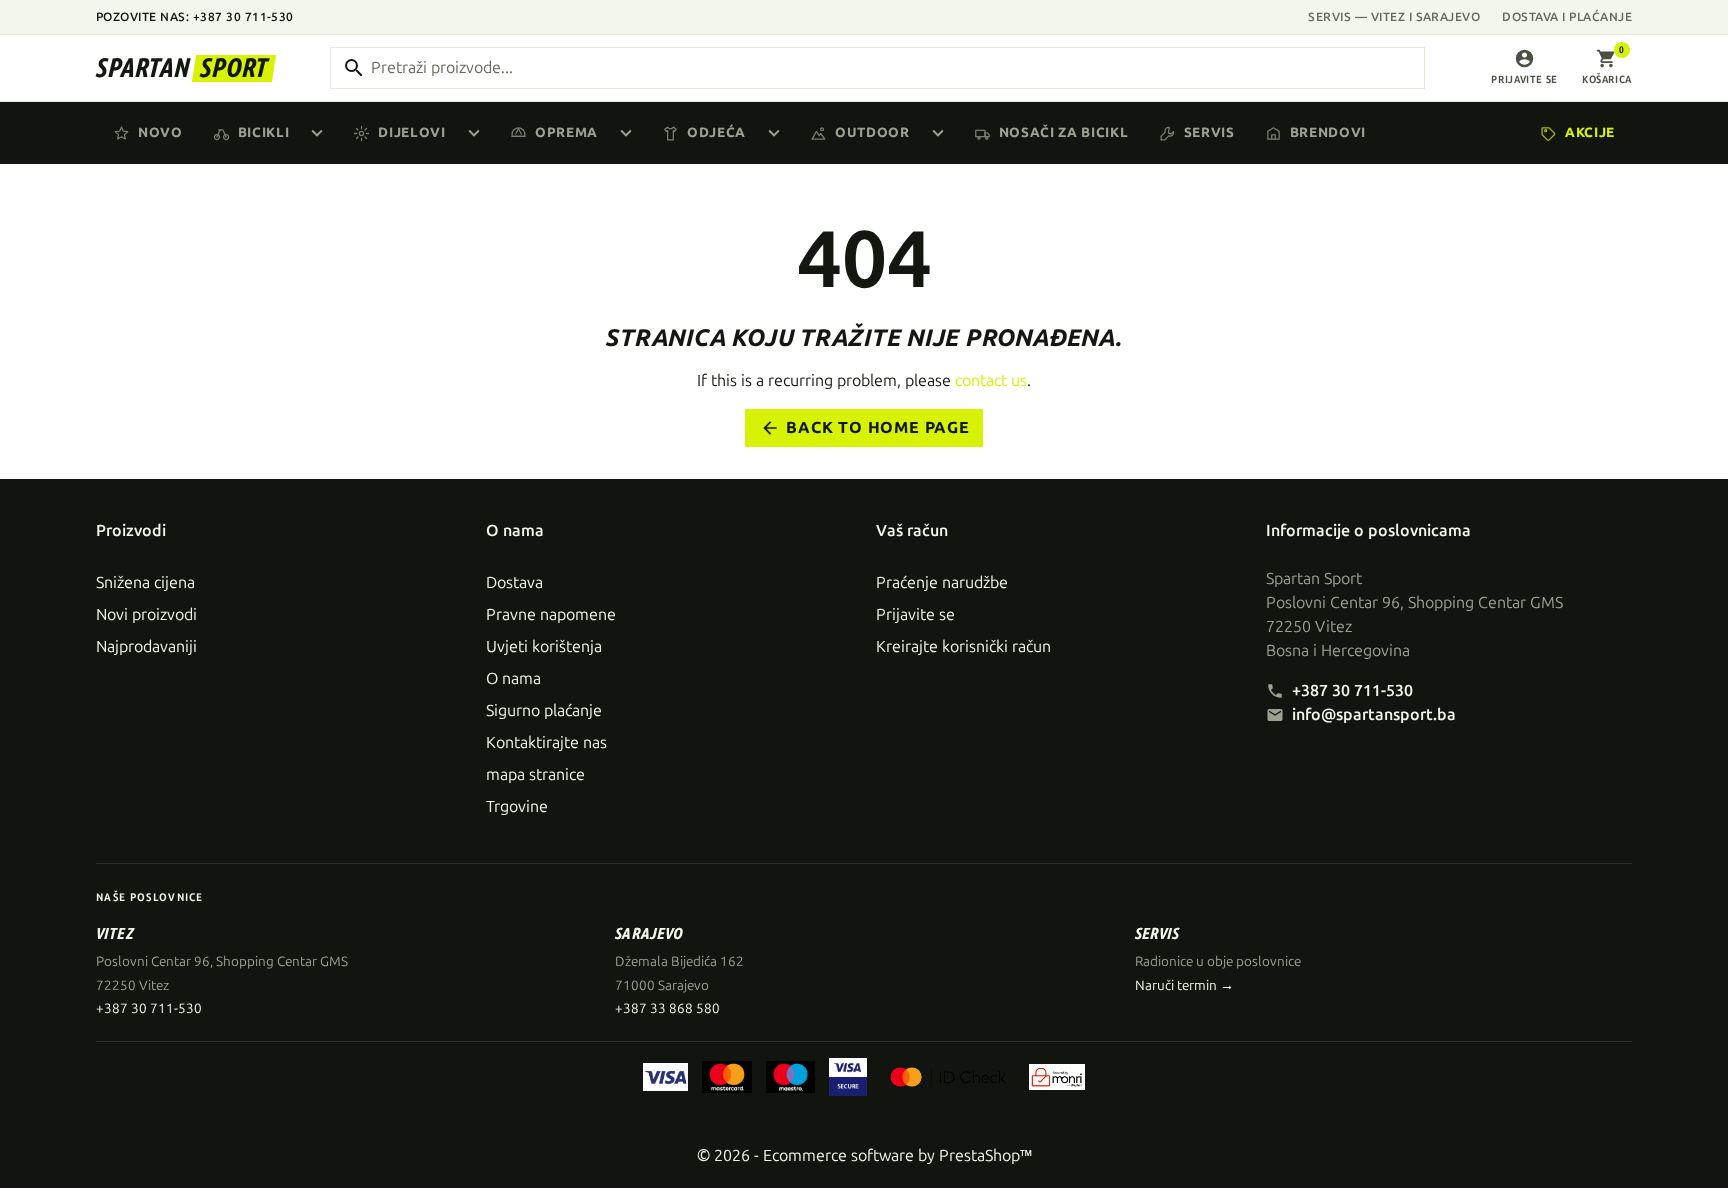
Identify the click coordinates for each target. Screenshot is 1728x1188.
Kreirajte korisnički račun (963, 646)
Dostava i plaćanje (1567, 17)
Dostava (514, 582)
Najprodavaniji (146, 646)
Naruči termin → (1184, 985)
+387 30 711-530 (1352, 690)
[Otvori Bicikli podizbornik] (321, 133)
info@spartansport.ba (1374, 714)
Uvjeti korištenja (544, 646)
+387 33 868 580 (667, 1008)
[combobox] (877, 68)
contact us (991, 380)
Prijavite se (915, 614)
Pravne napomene (551, 614)
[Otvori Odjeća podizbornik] (778, 133)
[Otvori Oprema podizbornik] (630, 133)
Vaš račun (912, 530)
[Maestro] (791, 1077)
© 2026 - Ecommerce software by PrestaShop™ (864, 1155)
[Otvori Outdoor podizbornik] (942, 133)
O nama (513, 678)
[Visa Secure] (848, 1077)
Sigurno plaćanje (544, 710)
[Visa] (665, 1077)
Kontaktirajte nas (546, 742)
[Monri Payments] (1057, 1077)
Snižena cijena (145, 582)
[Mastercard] (727, 1077)
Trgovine (517, 806)
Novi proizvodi (146, 614)
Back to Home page (865, 428)
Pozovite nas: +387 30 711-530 (195, 17)
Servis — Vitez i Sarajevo (1394, 17)
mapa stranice (535, 774)
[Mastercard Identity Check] (947, 1077)
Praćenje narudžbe (942, 582)
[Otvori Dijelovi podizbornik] (478, 133)
